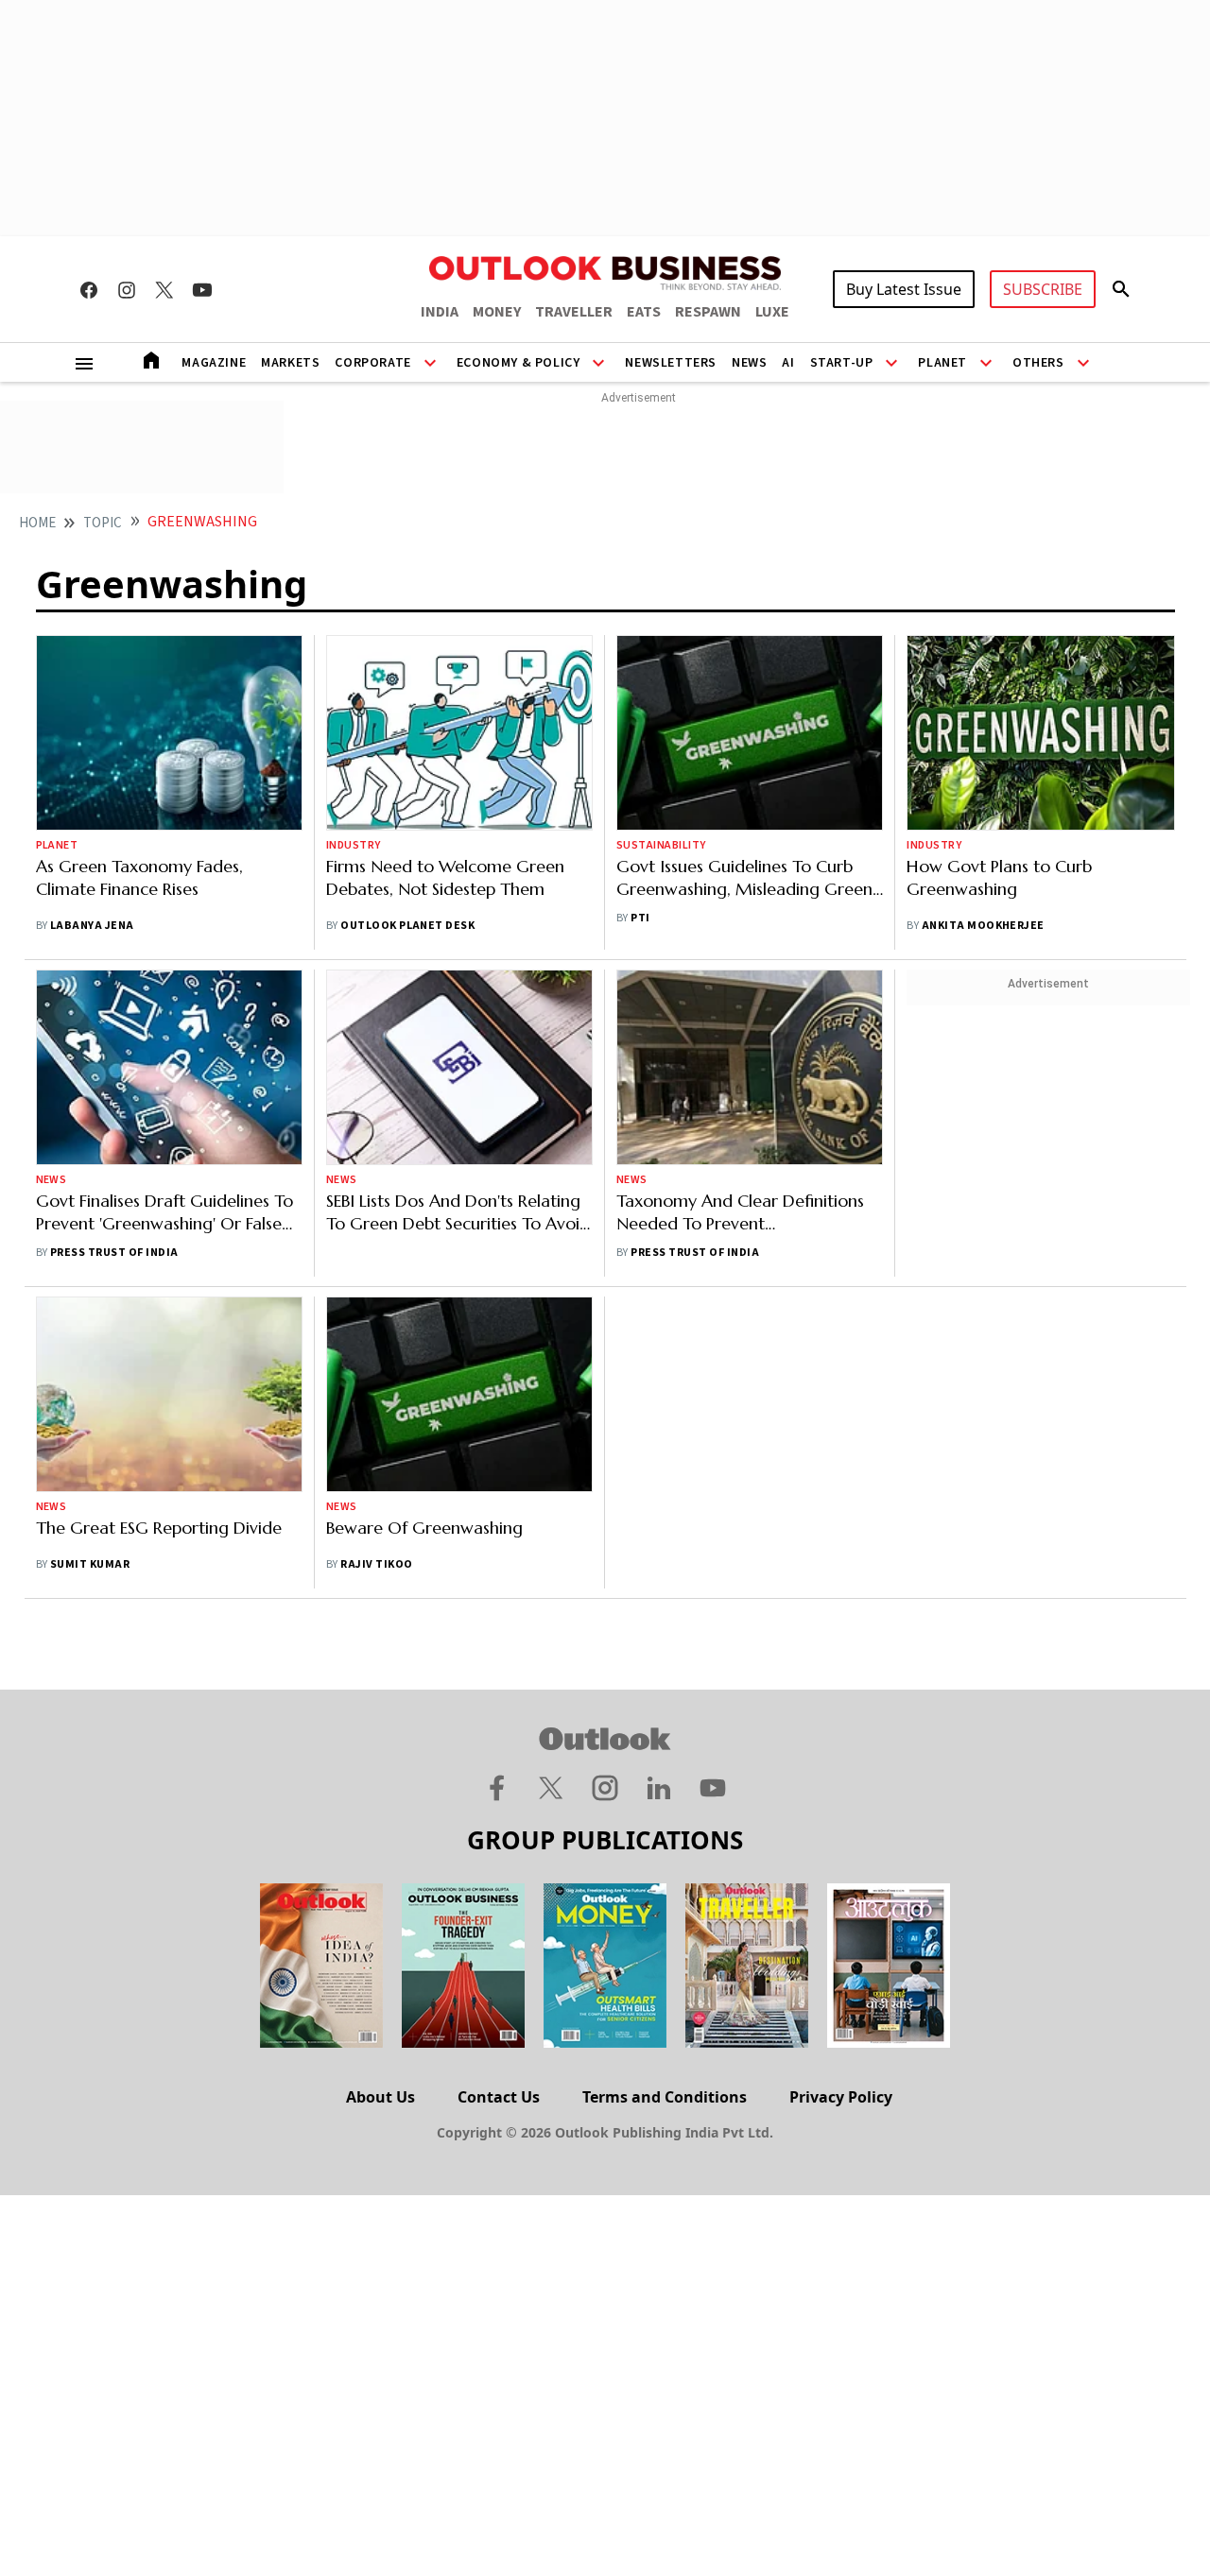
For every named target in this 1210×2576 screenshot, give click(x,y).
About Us (380, 2097)
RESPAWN (708, 312)
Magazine (214, 363)
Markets (290, 363)
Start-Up (842, 363)
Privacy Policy (841, 2097)
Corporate (372, 363)
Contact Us (499, 2097)
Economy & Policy (519, 363)
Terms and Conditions (665, 2097)
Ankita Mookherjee (983, 926)
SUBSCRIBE (1043, 289)
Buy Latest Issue (904, 289)
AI (788, 363)
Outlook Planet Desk (407, 926)
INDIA (440, 312)
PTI (640, 918)
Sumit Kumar (90, 1564)
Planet (942, 363)
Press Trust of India (114, 1253)
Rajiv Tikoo (376, 1564)
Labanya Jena (92, 926)
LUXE (772, 312)
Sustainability (661, 845)
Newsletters (671, 363)
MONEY (497, 312)
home (37, 523)
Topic (103, 523)
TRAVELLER (574, 312)
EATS (644, 312)
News (749, 363)
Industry (354, 845)
